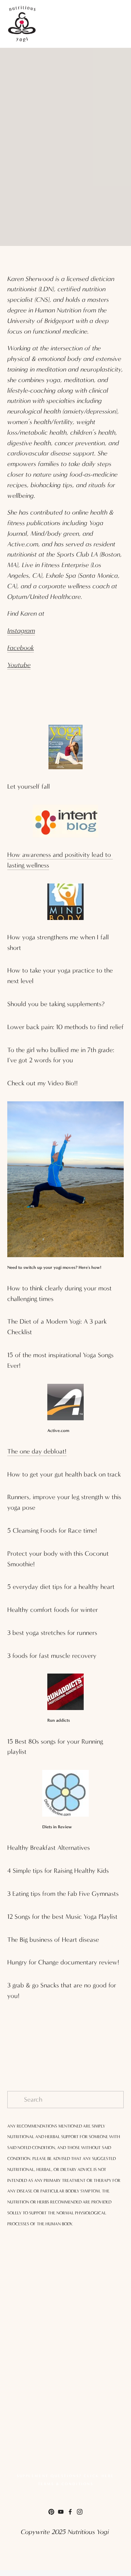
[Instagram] (80, 2512)
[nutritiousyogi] (61, 2512)
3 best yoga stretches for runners (52, 1633)
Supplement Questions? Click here (65, 2476)
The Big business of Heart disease (53, 1940)
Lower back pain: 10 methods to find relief (65, 1027)
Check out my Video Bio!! (43, 1083)
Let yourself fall (29, 787)
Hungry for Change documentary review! (63, 1962)
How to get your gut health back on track (64, 1474)
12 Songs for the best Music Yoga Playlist (62, 1917)
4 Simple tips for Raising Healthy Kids (58, 1871)
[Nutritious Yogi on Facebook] (70, 2512)
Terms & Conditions (66, 2484)
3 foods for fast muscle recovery (52, 1656)
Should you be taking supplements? (56, 1004)
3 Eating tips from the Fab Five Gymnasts (63, 1894)
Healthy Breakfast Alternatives (49, 1848)
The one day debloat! (37, 1451)
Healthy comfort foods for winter (53, 1610)
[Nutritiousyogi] (51, 2512)
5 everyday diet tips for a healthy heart (61, 1587)
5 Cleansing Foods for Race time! (52, 1531)
